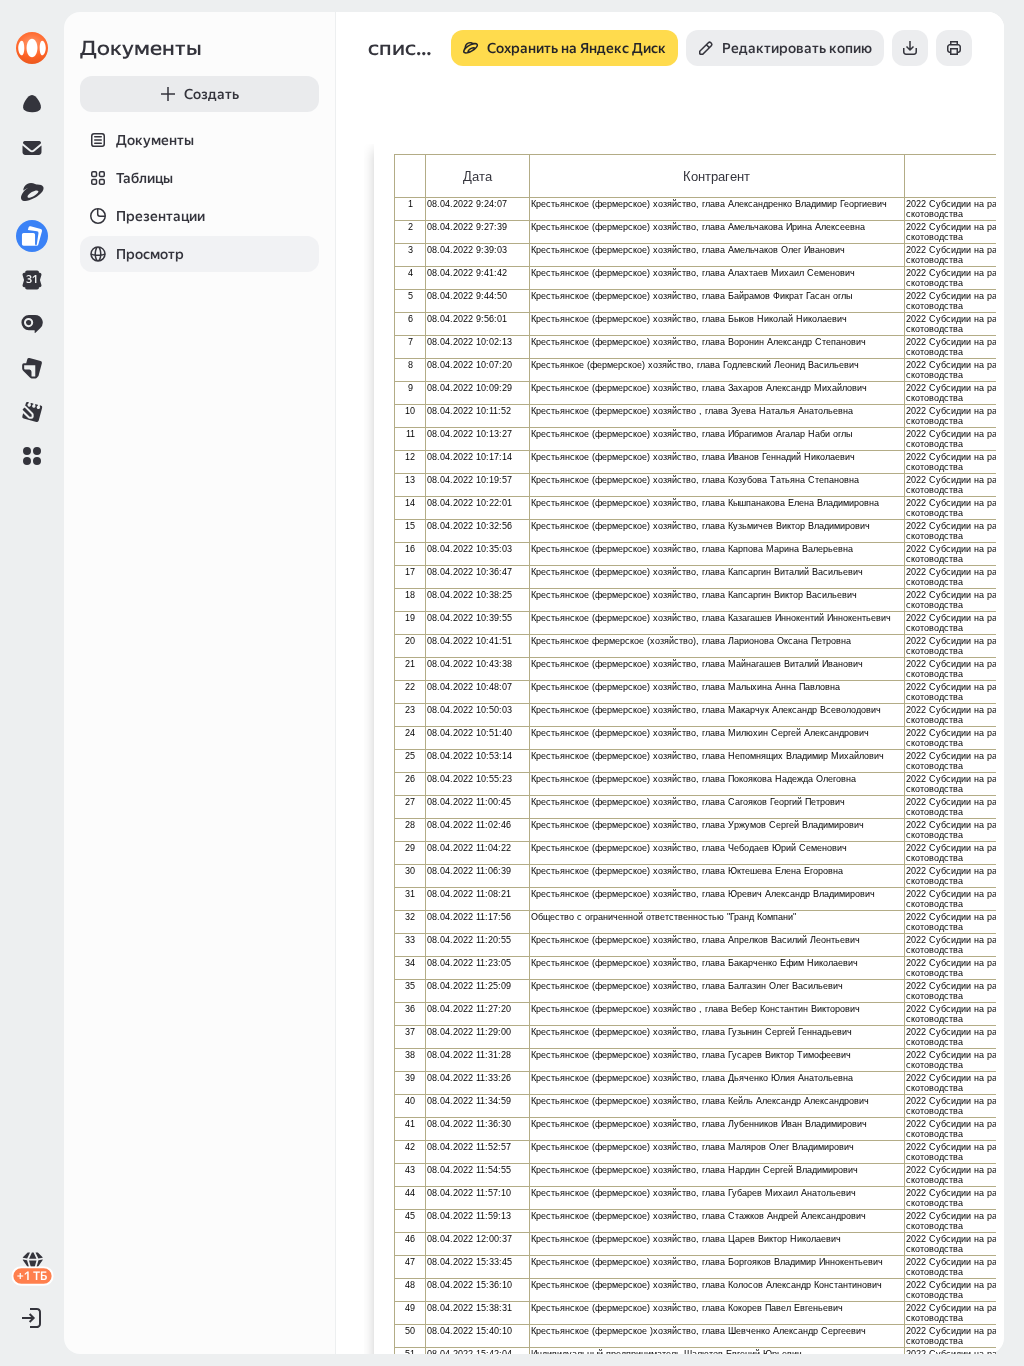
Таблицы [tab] (144, 178)
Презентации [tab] (160, 216)
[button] (32, 456)
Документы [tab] (155, 140)
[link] (32, 48)
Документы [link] (141, 48)
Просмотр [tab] (150, 254)
